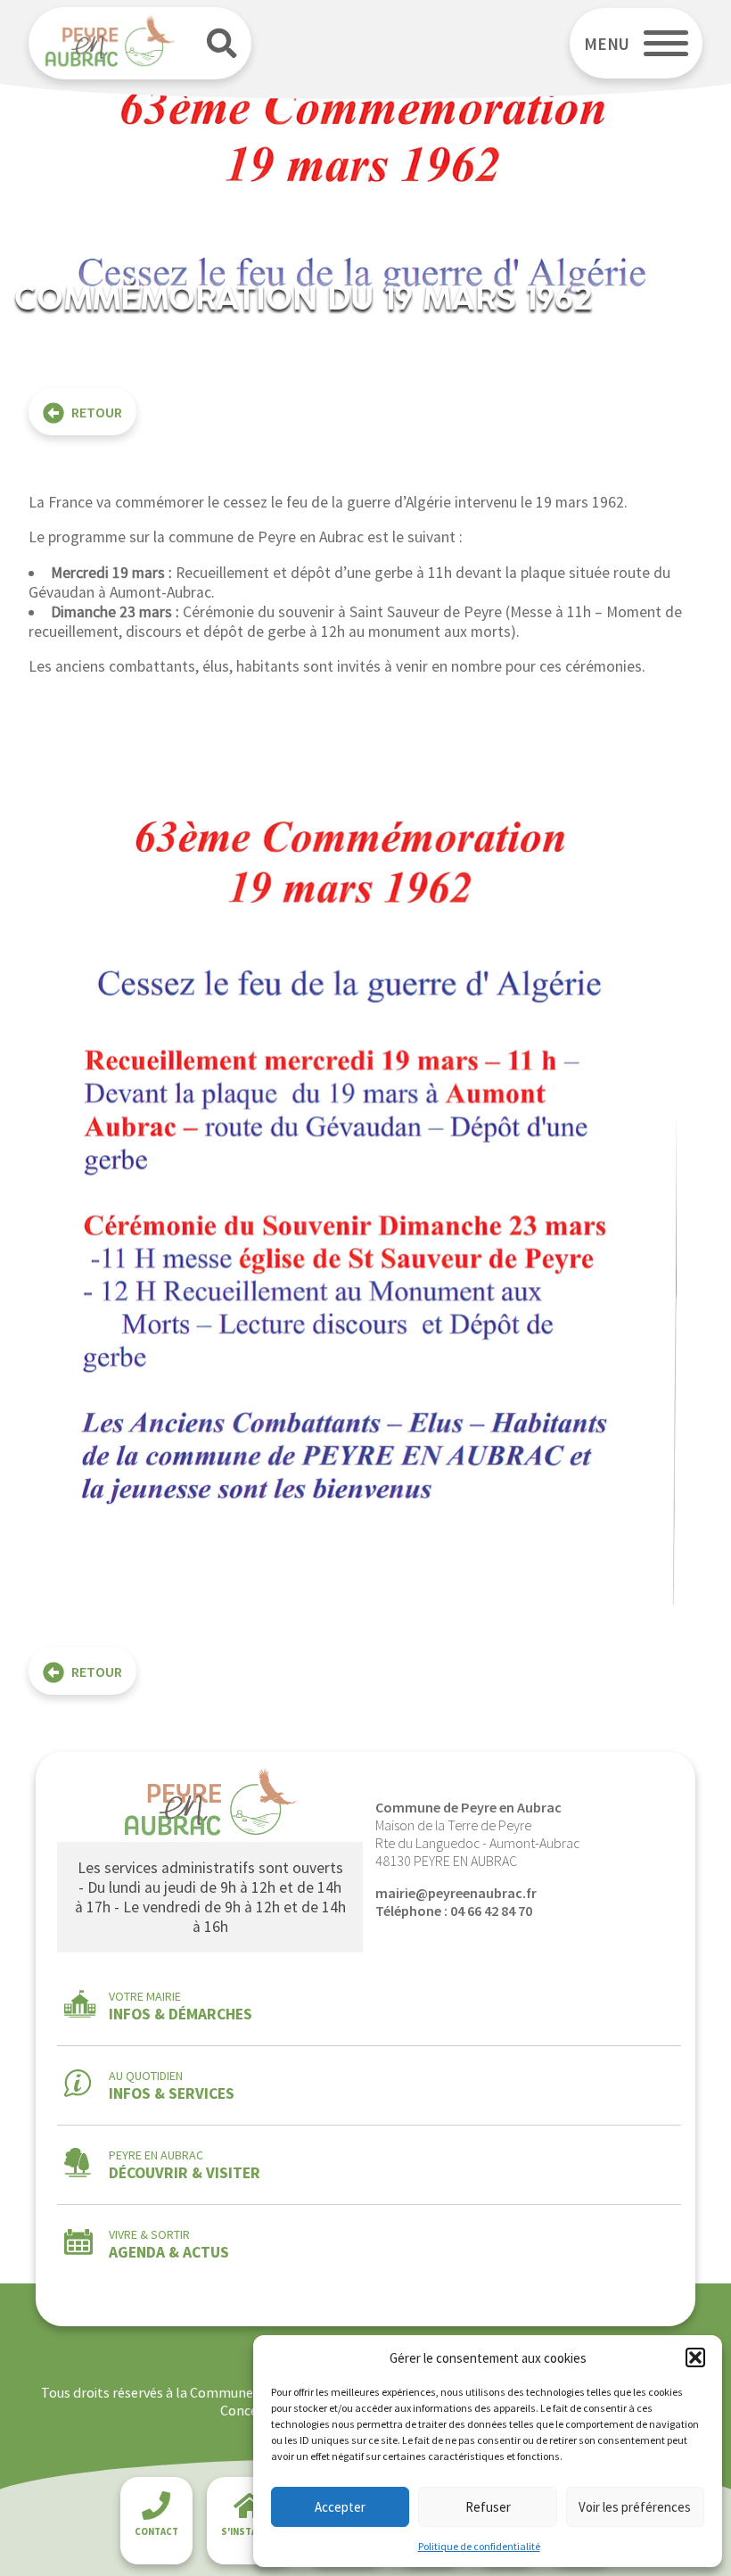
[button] (695, 2357)
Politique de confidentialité (479, 2546)
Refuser (488, 2507)
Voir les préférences (635, 2507)
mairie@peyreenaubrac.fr (456, 1893)
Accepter (340, 2507)
